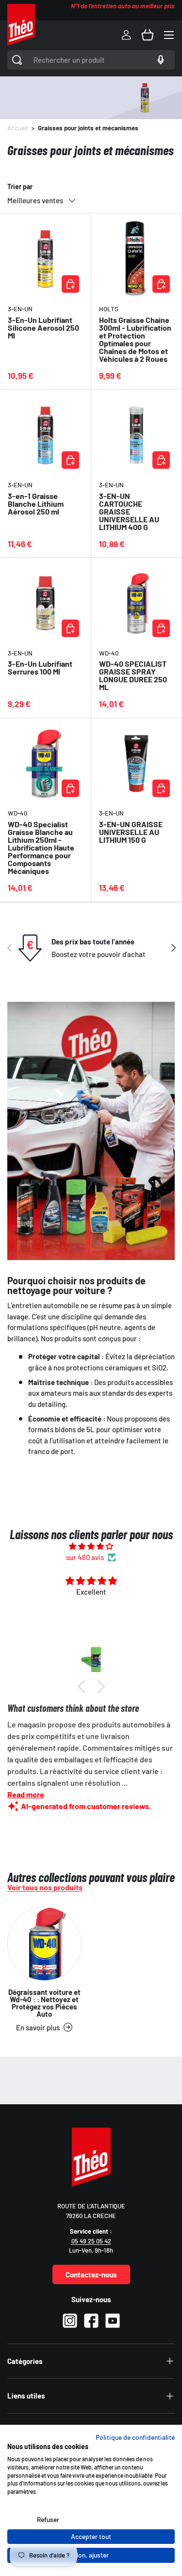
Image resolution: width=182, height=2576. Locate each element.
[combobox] (91, 60)
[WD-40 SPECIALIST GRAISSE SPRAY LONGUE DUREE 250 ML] (137, 603)
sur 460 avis (85, 1557)
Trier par (20, 187)
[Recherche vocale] (159, 60)
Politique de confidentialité (135, 2437)
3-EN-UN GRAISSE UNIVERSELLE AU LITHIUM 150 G (131, 832)
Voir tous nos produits (45, 1887)
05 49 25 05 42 (91, 2241)
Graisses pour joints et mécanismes (88, 128)
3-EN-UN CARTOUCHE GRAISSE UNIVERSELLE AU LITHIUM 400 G (129, 511)
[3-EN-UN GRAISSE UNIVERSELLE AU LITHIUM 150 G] (137, 764)
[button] (148, 35)
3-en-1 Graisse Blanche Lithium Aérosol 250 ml (36, 504)
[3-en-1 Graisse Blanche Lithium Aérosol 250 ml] (45, 435)
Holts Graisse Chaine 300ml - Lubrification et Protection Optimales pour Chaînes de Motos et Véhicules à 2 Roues (135, 339)
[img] (91, 1546)
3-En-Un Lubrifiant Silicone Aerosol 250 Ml (43, 328)
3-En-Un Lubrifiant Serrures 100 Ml (40, 667)
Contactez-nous (91, 2274)
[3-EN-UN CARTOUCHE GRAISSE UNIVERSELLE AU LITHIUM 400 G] (137, 435)
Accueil (17, 128)
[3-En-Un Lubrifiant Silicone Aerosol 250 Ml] (45, 259)
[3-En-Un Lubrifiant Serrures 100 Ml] (45, 603)
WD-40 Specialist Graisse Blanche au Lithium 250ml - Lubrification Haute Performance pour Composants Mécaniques (41, 847)
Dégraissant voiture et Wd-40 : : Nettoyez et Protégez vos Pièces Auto (44, 2003)
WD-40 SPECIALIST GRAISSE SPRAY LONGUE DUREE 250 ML (133, 675)
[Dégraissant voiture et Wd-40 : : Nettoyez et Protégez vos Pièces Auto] (44, 1944)
